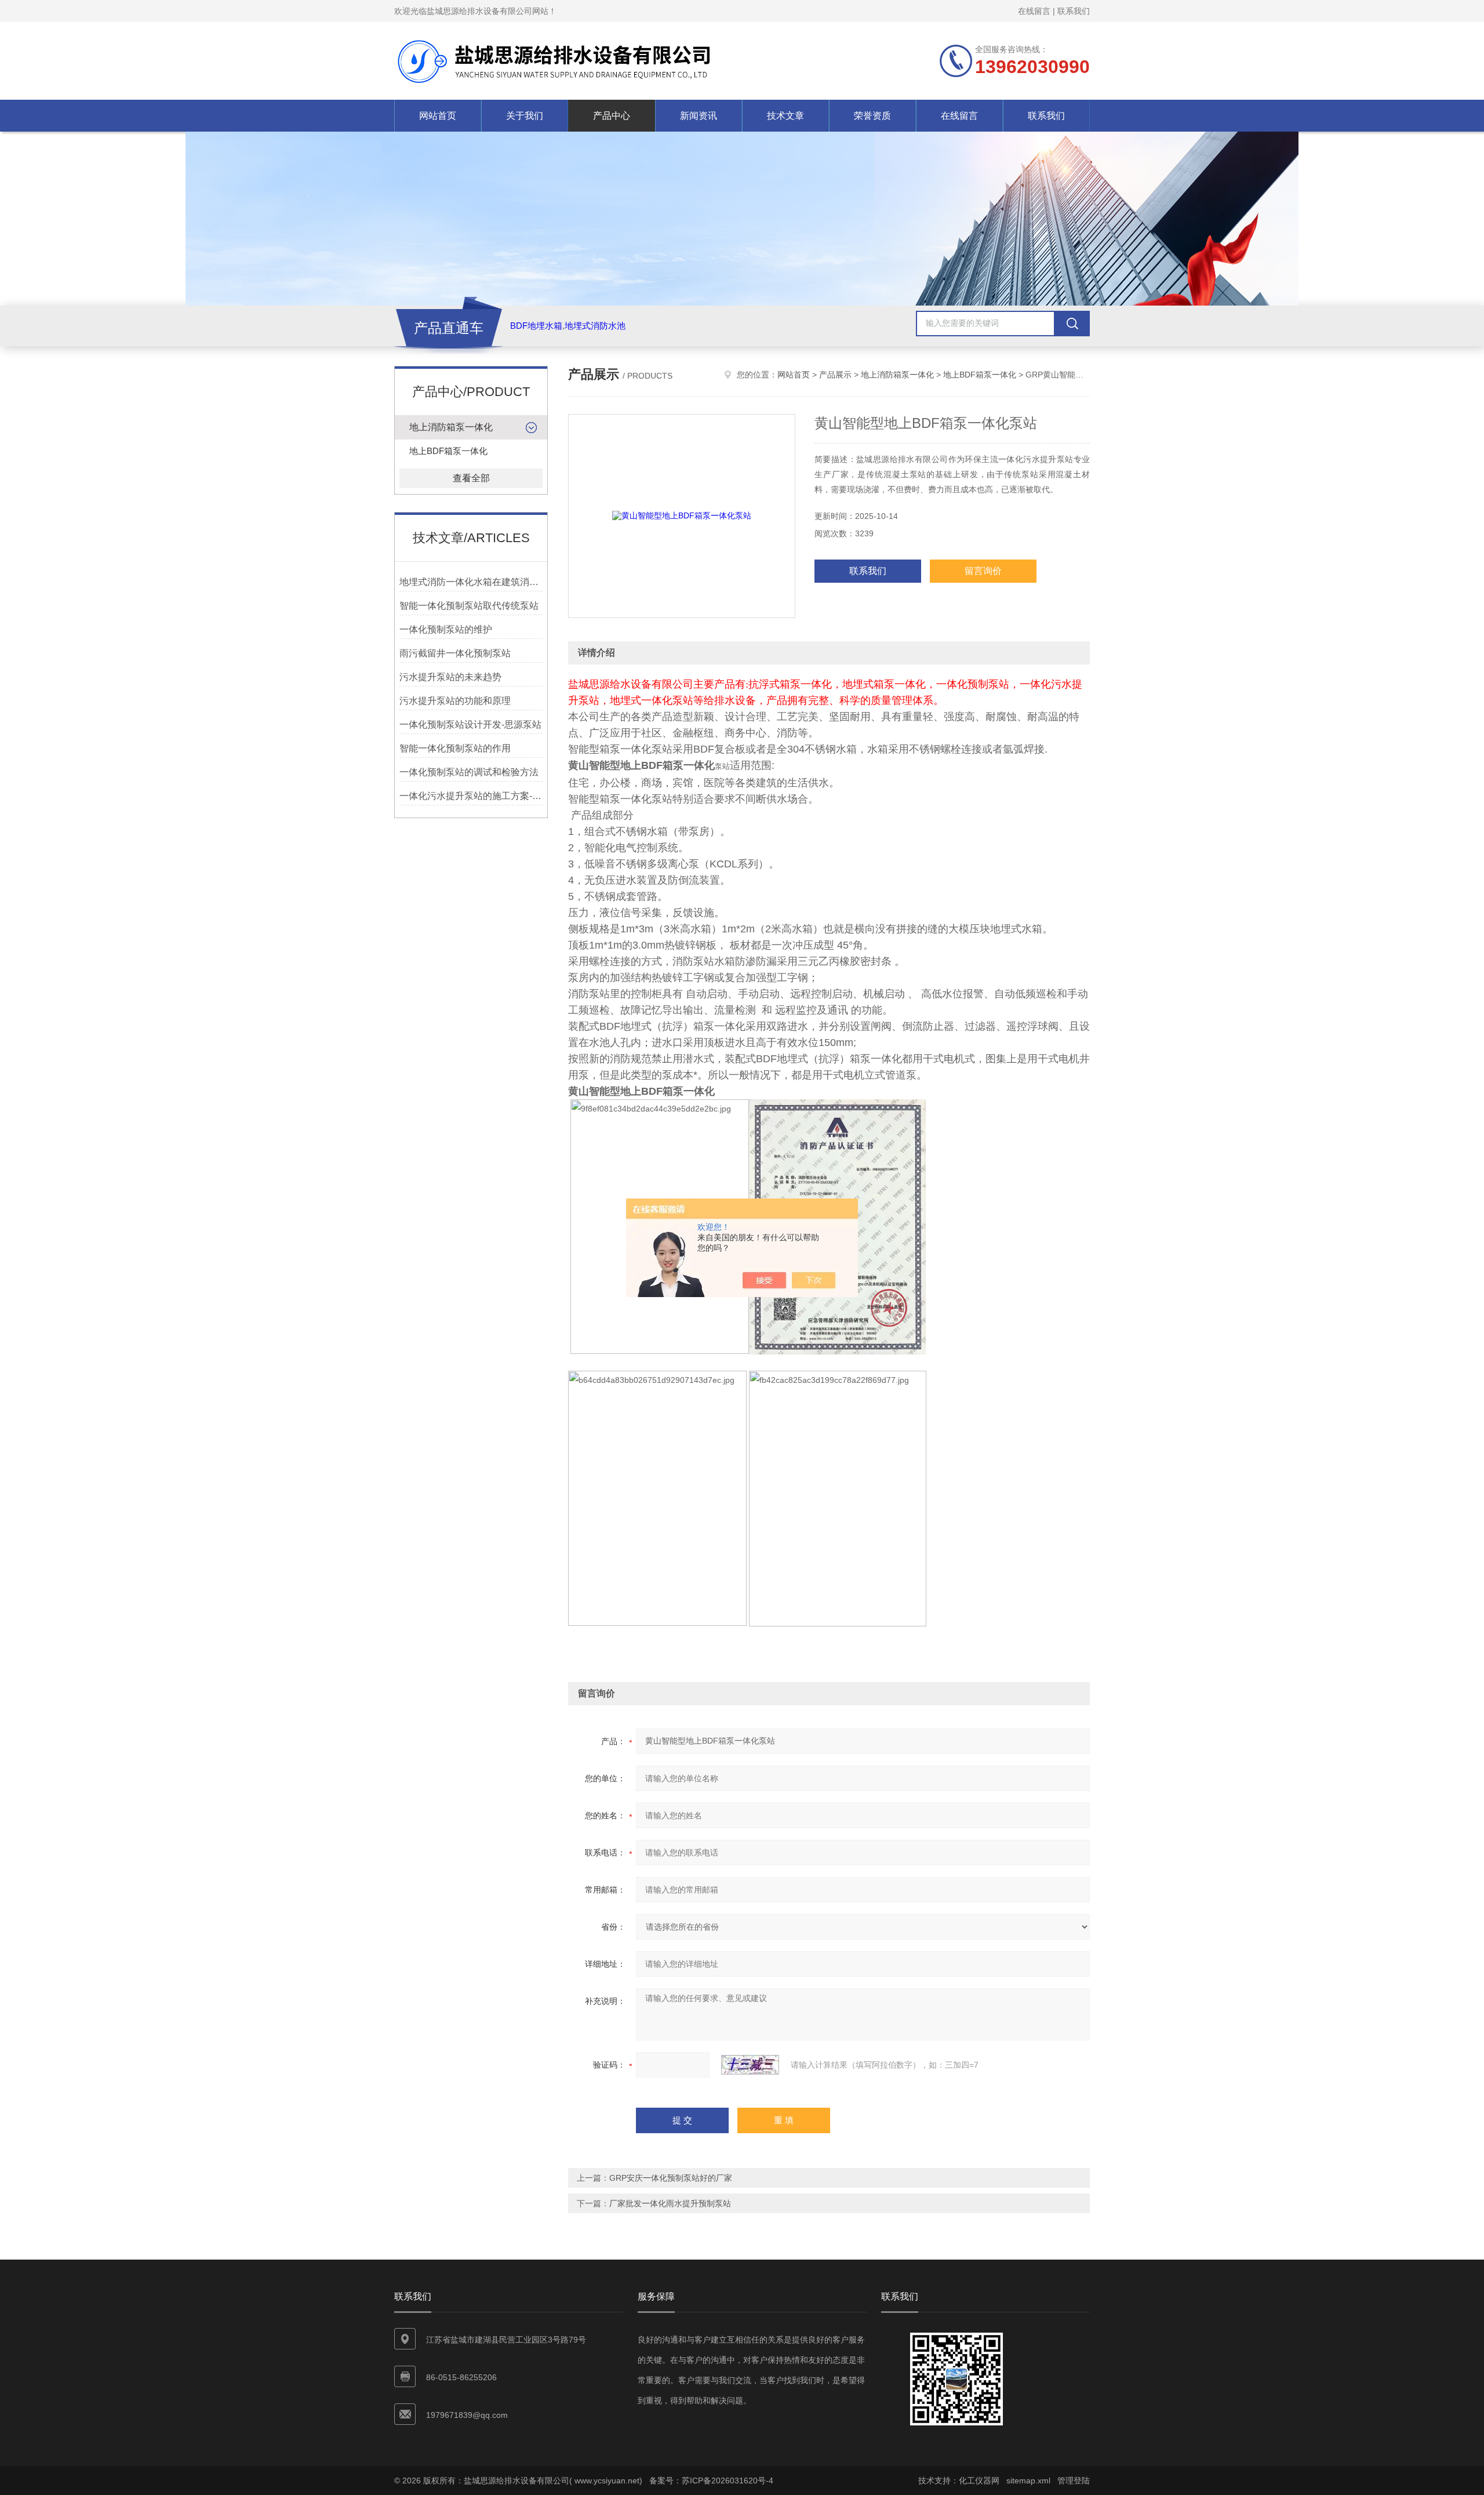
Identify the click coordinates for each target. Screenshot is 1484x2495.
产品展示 (835, 375)
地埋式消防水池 (595, 326)
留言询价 (983, 571)
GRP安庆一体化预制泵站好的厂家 (671, 2178)
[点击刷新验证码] (750, 2065)
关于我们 (525, 116)
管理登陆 (1074, 2481)
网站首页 (438, 116)
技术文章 (785, 116)
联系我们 (1074, 11)
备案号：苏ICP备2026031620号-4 (711, 2481)
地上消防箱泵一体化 (451, 427)
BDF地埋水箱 (536, 326)
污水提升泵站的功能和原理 (455, 701)
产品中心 (612, 116)
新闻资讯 (699, 116)
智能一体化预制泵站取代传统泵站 (469, 606)
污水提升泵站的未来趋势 (450, 677)
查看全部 (471, 478)
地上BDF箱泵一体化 (448, 451)
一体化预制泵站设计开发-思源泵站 (470, 724)
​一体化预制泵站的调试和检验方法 (469, 772)
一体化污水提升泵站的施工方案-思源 (471, 796)
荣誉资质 (872, 116)
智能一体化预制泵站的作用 (455, 748)
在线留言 (1034, 11)
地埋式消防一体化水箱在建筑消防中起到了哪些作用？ (471, 582)
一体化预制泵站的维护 (446, 629)
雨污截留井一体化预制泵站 (455, 653)
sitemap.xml (1028, 2481)
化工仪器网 (979, 2481)
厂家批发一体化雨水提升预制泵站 (670, 2203)
